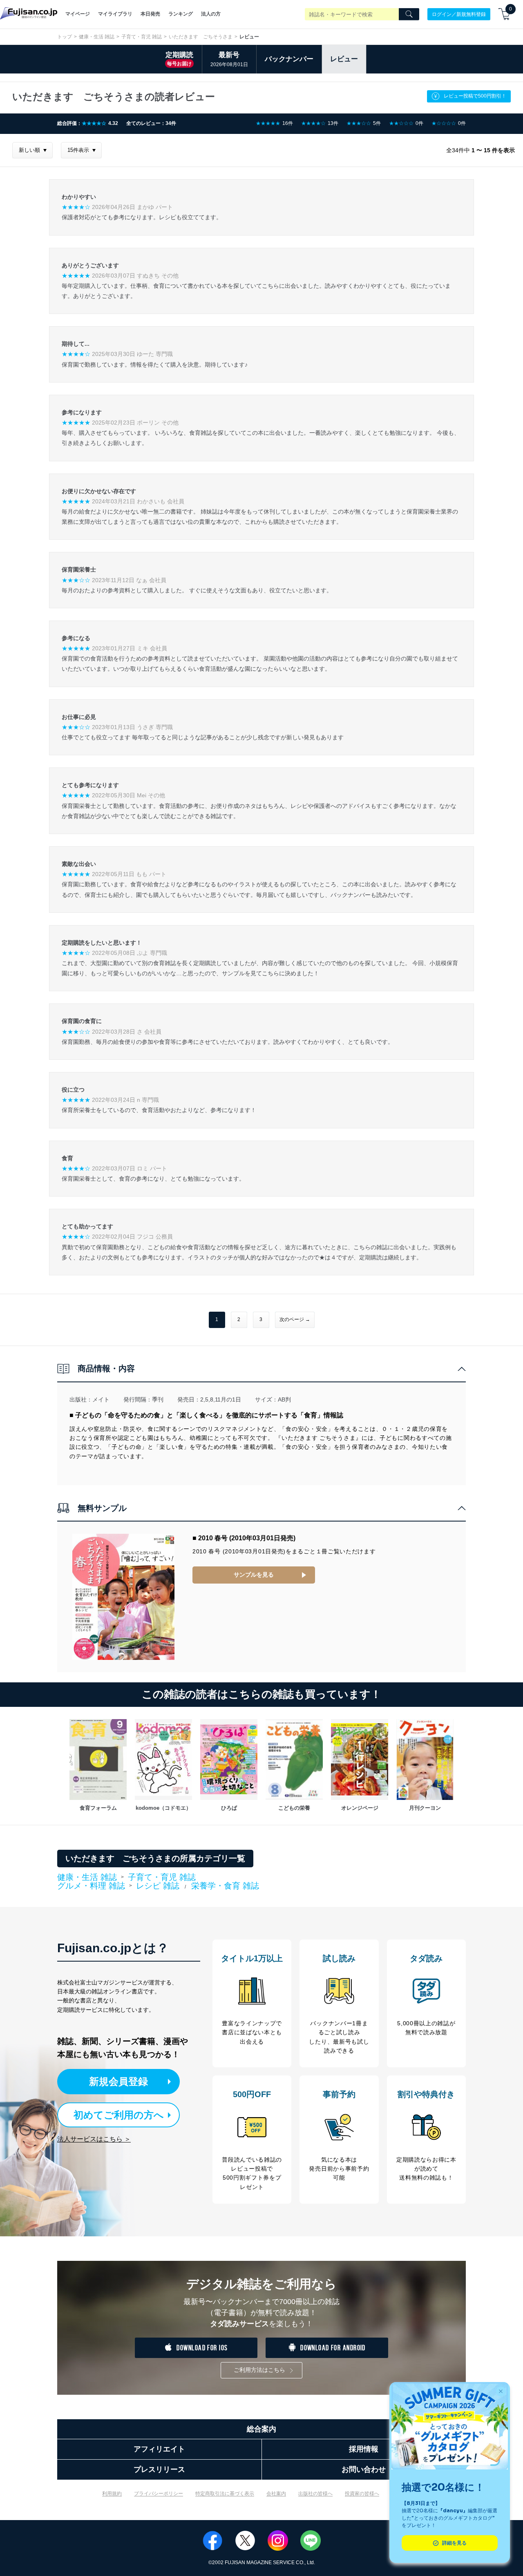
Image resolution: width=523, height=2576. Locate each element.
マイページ (78, 14)
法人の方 (211, 14)
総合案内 (261, 2429)
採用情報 (364, 2449)
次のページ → (295, 1319)
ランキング (181, 14)
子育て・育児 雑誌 (142, 37)
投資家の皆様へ (362, 2494)
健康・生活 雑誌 (97, 37)
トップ (65, 37)
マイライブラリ (115, 14)
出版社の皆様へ (315, 2494)
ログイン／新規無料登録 (459, 14)
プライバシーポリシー (159, 2494)
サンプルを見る (254, 1575)
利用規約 (112, 2494)
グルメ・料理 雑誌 (91, 1886)
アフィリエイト (159, 2449)
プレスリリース (159, 2469)
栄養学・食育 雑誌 (225, 1886)
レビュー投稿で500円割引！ (475, 96)
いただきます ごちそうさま (201, 37)
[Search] (409, 14)
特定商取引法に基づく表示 (225, 2494)
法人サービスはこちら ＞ (94, 2139)
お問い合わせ (364, 2469)
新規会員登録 (118, 2081)
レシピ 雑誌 (158, 1886)
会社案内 (276, 2494)
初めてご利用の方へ (119, 2115)
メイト (101, 1399)
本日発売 (150, 14)
